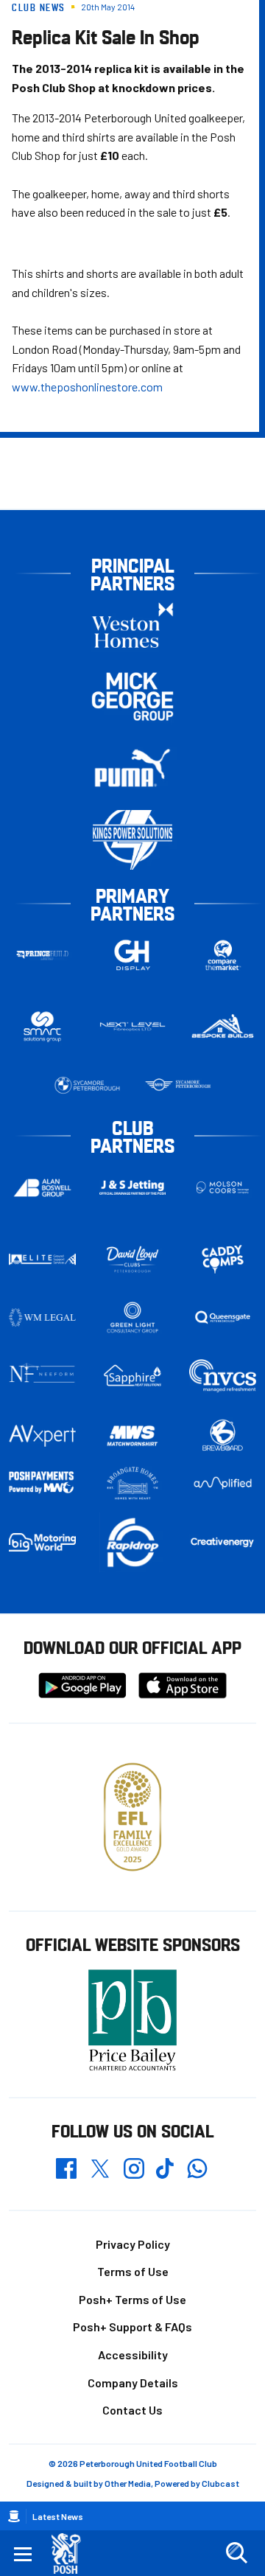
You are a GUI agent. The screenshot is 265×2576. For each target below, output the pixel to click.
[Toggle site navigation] (23, 2553)
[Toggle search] (236, 2553)
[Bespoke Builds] (223, 1026)
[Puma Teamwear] (132, 768)
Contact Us (132, 2410)
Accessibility (133, 2355)
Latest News (58, 2516)
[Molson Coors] (223, 1188)
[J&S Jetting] (133, 1187)
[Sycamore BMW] (87, 1085)
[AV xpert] (42, 1436)
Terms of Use (133, 2271)
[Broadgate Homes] (133, 1483)
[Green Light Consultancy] (133, 1317)
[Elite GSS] (42, 1259)
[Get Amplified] (223, 1483)
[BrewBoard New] (223, 1435)
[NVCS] (223, 1376)
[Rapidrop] (133, 1542)
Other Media (128, 2483)
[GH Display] (133, 956)
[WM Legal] (42, 1317)
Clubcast (220, 2483)
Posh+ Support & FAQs (132, 2327)
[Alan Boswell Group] (42, 1188)
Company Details (133, 2383)
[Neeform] (42, 1376)
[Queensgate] (223, 1317)
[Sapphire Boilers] (133, 1376)
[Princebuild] (42, 956)
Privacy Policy (133, 2244)
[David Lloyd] (133, 1259)
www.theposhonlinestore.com (87, 387)
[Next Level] (133, 1026)
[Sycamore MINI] (178, 1085)
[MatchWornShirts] (133, 1435)
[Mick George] (132, 697)
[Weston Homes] (132, 625)
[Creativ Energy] (223, 1542)
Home (14, 2516)
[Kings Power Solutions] (132, 840)
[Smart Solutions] (42, 1027)
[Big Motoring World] (42, 1542)
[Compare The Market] (223, 956)
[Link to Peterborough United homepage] (72, 2554)
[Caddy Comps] (223, 1259)
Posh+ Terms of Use (132, 2299)
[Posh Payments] (42, 1483)
